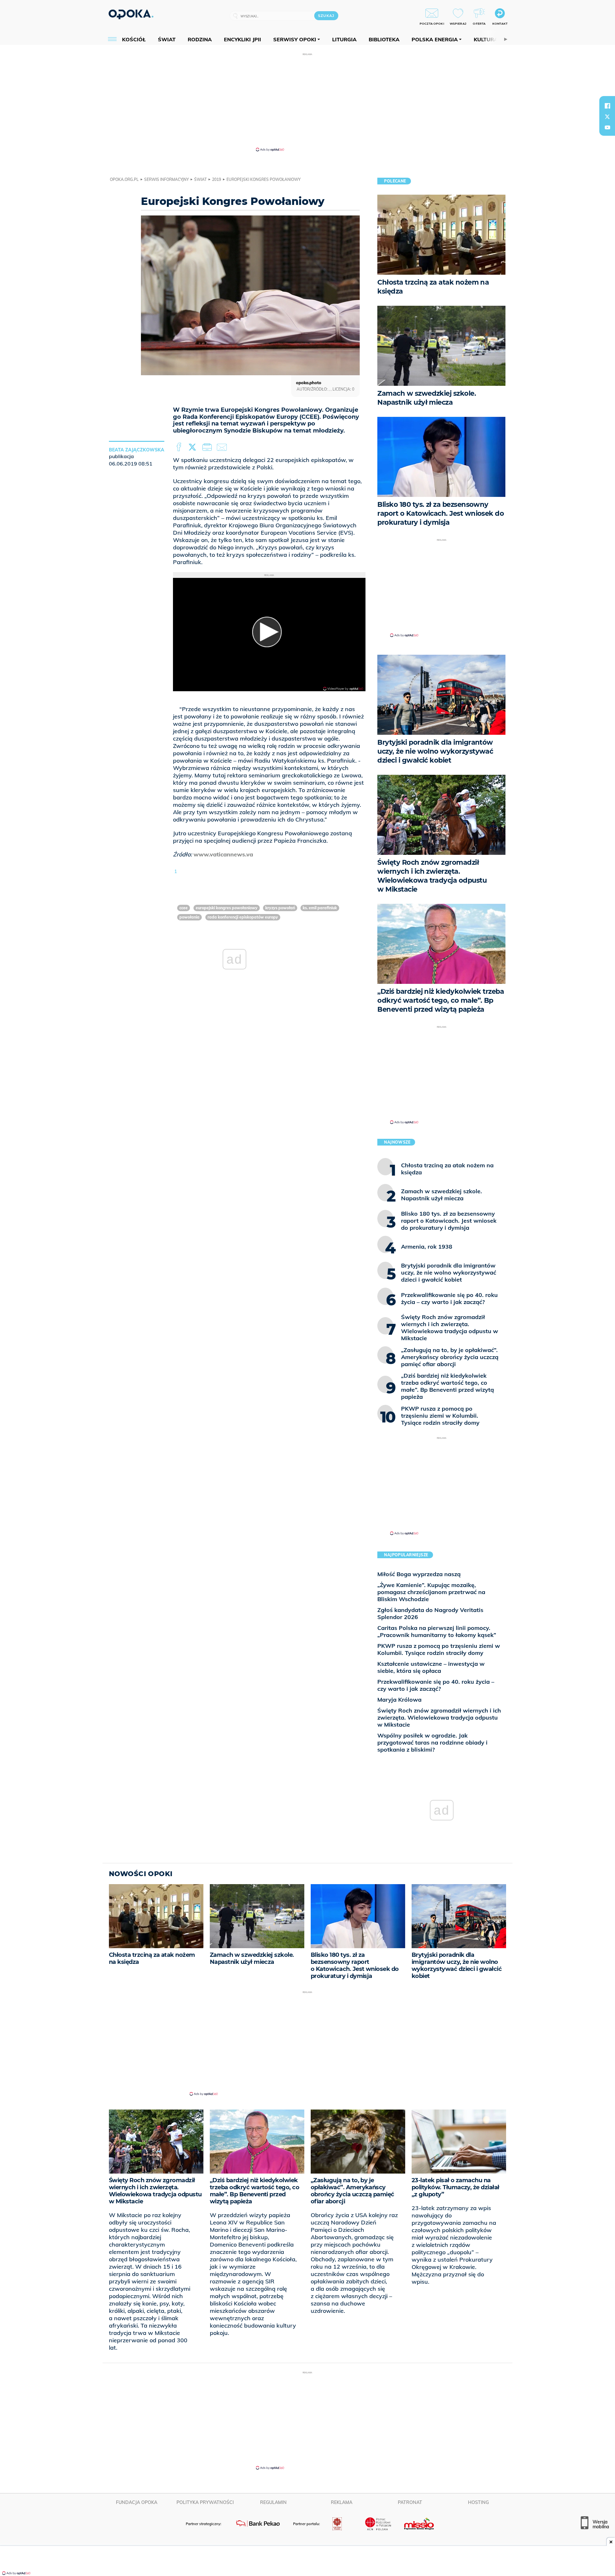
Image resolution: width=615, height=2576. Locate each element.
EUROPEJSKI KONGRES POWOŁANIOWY (227, 908)
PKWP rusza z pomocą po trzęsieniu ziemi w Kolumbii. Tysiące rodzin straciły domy (439, 1649)
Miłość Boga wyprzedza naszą (419, 1574)
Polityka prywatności (205, 2502)
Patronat (410, 2502)
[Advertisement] (307, 102)
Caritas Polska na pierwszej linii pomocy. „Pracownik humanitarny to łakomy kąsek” (437, 1631)
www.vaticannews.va (223, 854)
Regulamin (273, 2502)
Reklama (342, 2502)
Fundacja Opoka (137, 2502)
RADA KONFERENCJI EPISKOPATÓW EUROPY (243, 917)
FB (180, 447)
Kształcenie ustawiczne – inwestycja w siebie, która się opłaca (431, 1667)
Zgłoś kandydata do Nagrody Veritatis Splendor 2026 (430, 1613)
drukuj (208, 447)
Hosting (478, 2502)
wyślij (223, 447)
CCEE (184, 908)
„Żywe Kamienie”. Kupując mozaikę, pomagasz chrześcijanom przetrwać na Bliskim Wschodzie (431, 1592)
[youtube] (607, 127)
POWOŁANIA (189, 917)
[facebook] (607, 106)
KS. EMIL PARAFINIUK (320, 908)
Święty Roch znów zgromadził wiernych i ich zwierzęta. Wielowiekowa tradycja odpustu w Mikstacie (439, 1717)
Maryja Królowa (399, 1700)
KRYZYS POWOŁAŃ (280, 908)
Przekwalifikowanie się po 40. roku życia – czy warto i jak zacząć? (436, 1685)
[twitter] (607, 117)
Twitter (193, 447)
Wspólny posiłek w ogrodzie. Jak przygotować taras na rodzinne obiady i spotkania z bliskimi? (432, 1742)
